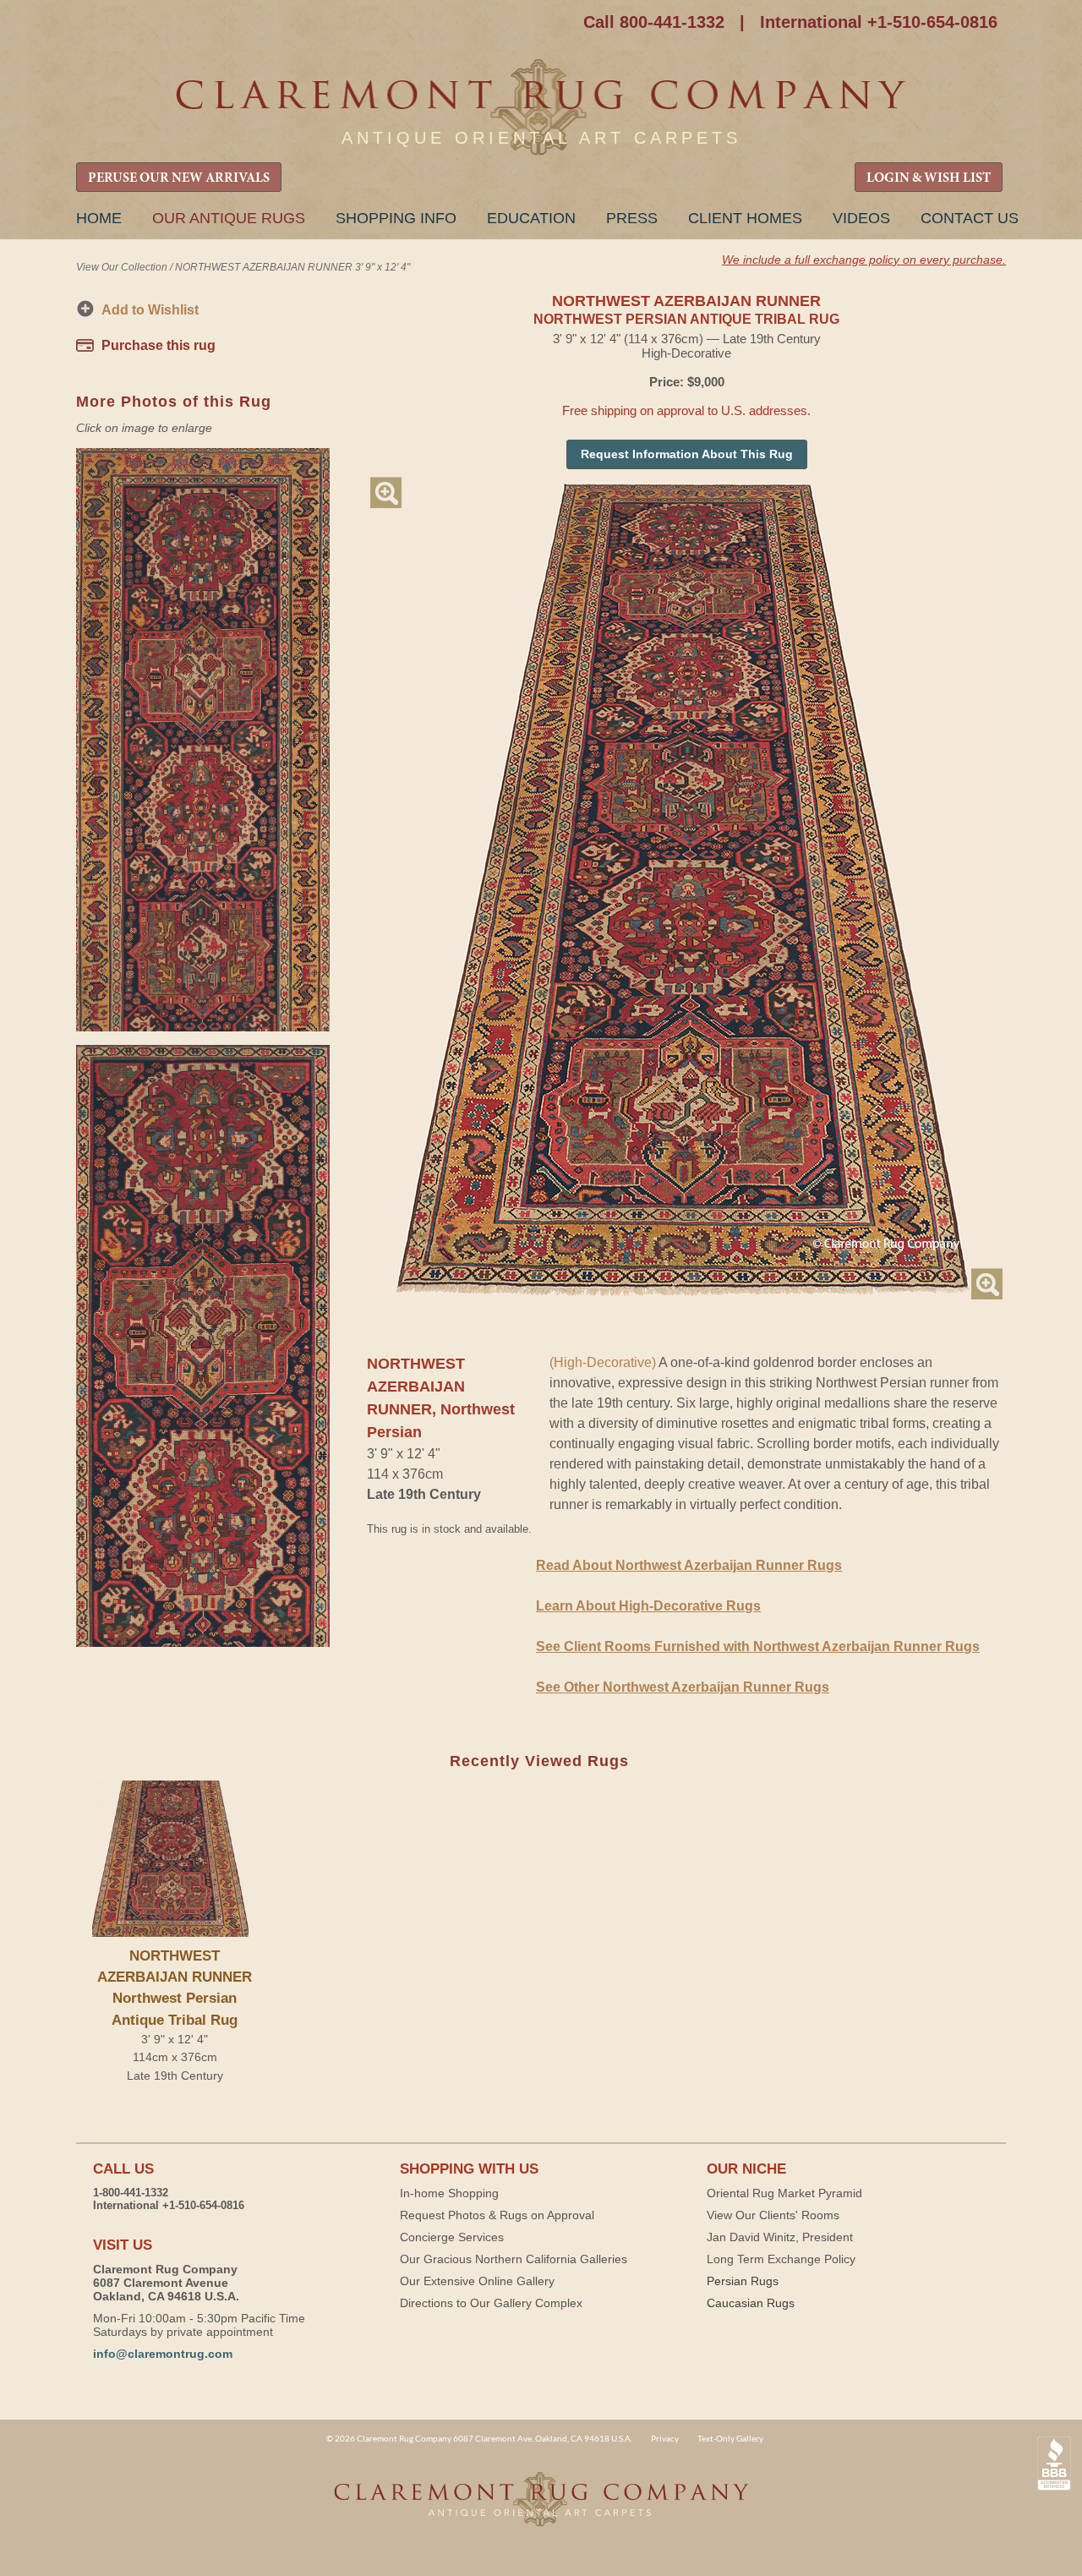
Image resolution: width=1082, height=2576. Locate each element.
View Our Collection (122, 267)
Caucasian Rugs (751, 2303)
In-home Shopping (449, 2193)
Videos (861, 218)
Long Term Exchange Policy (781, 2259)
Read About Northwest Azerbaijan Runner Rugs (689, 1565)
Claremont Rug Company (541, 108)
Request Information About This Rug (687, 454)
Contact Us (970, 218)
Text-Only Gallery (730, 2438)
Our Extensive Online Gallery (477, 2281)
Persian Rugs (743, 2281)
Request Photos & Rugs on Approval (497, 2215)
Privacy (665, 2438)
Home (99, 218)
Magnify (386, 492)
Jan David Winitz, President (780, 2237)
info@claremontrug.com (163, 2354)
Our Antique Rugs (229, 218)
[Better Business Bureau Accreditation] (1054, 2464)
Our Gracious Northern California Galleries (514, 2259)
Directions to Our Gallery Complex (491, 2303)
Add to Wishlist (150, 310)
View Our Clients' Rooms (773, 2215)
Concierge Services (452, 2237)
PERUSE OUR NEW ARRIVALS (179, 178)
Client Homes (745, 218)
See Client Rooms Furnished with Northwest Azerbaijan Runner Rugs (758, 1646)
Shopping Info (396, 218)
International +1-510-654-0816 (879, 22)
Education (531, 218)
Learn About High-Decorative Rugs (648, 1606)
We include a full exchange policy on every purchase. (864, 260)
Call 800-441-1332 (654, 22)
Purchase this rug (158, 345)
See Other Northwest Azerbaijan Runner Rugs (683, 1687)
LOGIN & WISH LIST (929, 178)
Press (632, 218)
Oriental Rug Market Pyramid (784, 2193)
